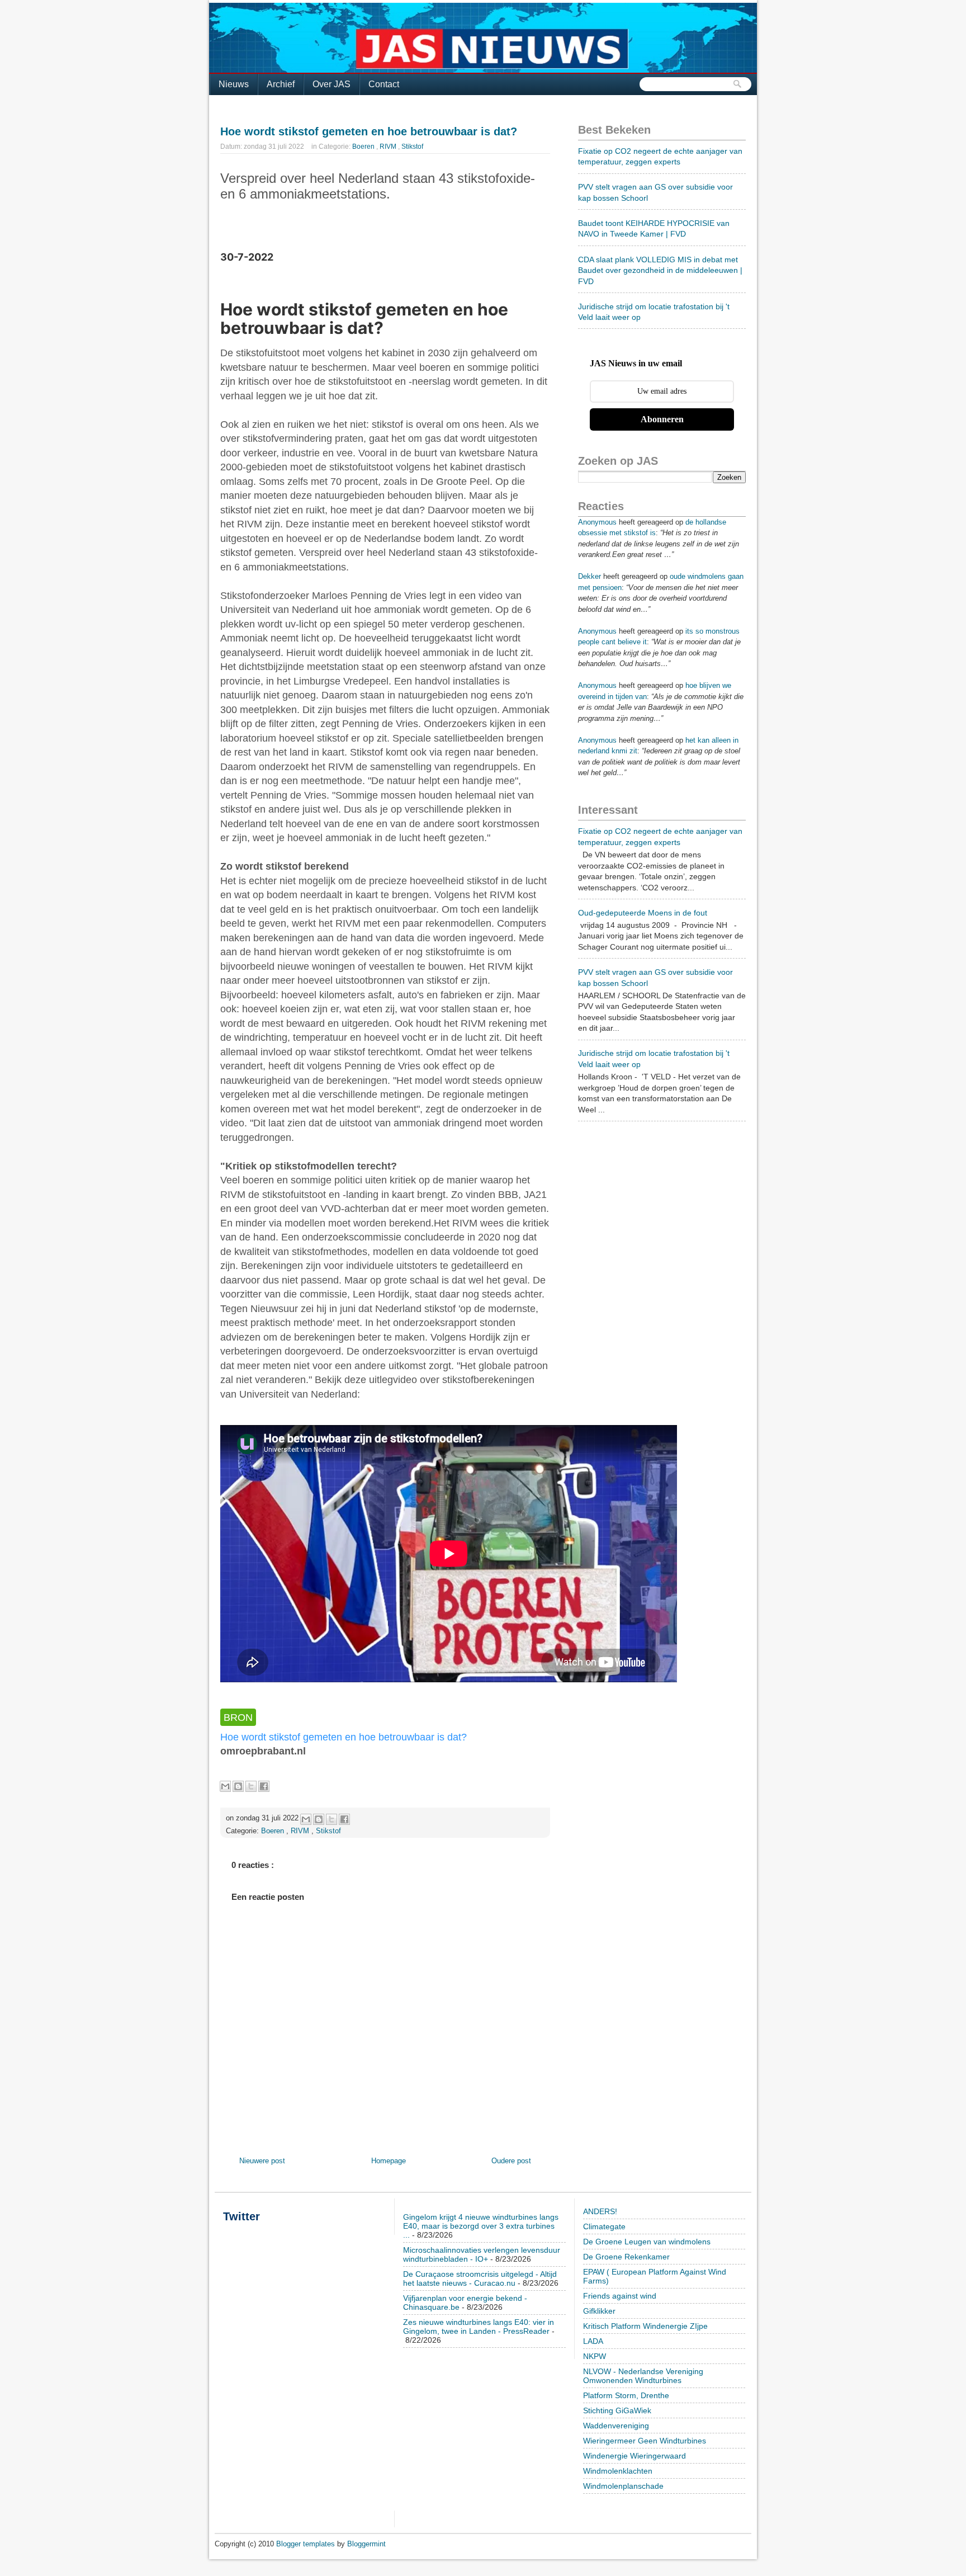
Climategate (604, 2226)
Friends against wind (620, 2296)
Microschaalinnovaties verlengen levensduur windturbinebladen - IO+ (482, 2254)
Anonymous (597, 522)
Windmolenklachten (618, 2471)
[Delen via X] (251, 1786)
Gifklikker (599, 2311)
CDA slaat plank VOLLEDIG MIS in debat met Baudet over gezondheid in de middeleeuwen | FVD (660, 270)
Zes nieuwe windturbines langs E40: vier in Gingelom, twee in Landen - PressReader (479, 2327)
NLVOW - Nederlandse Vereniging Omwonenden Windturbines (643, 2376)
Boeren (364, 147)
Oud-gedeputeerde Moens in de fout (643, 913)
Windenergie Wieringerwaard (634, 2456)
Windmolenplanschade (623, 2486)
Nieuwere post (262, 2161)
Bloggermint (366, 2544)
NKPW (595, 2356)
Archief (281, 84)
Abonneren (662, 419)
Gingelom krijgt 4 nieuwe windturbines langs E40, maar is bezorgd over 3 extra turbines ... (481, 2226)
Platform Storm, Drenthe (626, 2395)
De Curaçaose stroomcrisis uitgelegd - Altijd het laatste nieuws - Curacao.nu (480, 2278)
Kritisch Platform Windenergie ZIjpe (645, 2326)
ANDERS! (600, 2211)
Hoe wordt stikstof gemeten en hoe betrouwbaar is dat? (369, 131)
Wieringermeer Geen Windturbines (645, 2441)
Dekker (589, 576)
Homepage (389, 2161)
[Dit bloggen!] (238, 1786)
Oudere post (511, 2161)
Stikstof (412, 147)
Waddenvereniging (616, 2426)
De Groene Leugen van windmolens (647, 2242)
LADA (593, 2341)
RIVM (389, 147)
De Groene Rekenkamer (626, 2257)
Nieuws (234, 84)
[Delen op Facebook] (264, 1786)
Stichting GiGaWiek (617, 2410)
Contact (384, 84)
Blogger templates (307, 2544)
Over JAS (332, 84)
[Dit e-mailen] (225, 1786)
